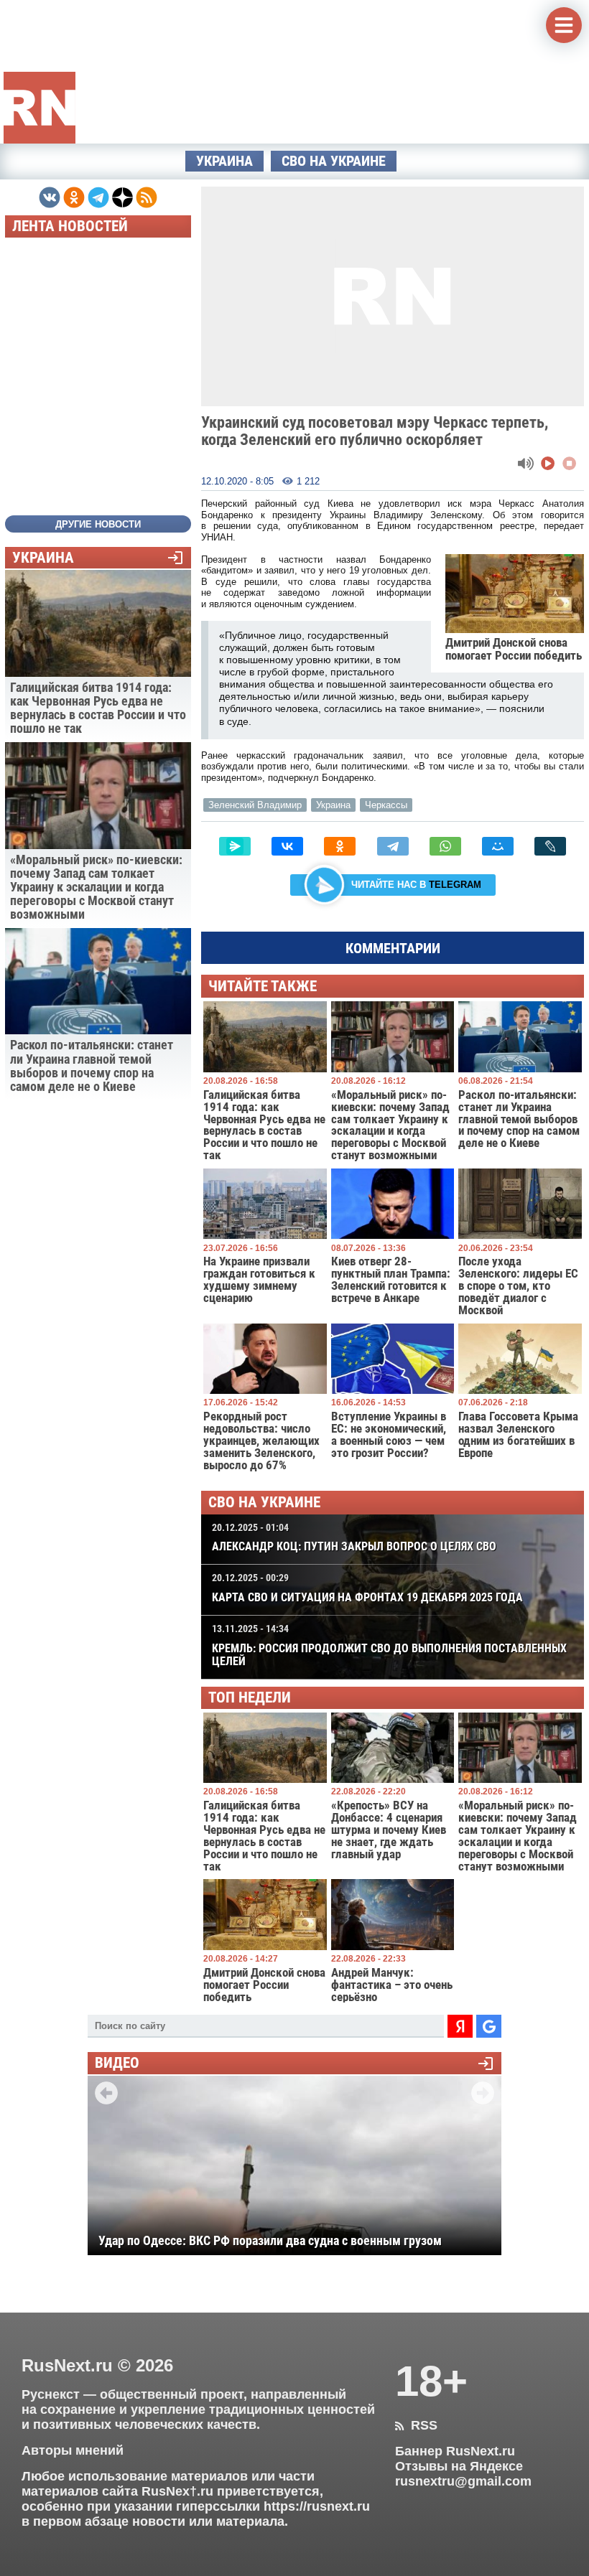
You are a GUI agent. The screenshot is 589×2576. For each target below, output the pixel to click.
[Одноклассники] (340, 846)
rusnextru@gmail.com (463, 2481)
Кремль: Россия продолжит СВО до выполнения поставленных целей (389, 1646)
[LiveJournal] (550, 846)
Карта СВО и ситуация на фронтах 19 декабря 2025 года (367, 1588)
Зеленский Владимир (255, 805)
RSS (416, 2425)
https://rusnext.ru (317, 2506)
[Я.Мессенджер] (235, 846)
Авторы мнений (73, 2450)
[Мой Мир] (498, 846)
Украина (224, 161)
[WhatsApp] (445, 846)
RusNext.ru (67, 2365)
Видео (117, 2063)
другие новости (98, 524)
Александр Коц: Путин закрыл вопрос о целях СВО (354, 1538)
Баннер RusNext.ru (455, 2451)
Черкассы (386, 805)
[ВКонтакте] (287, 846)
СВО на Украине (334, 161)
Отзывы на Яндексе (459, 2466)
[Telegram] (393, 846)
